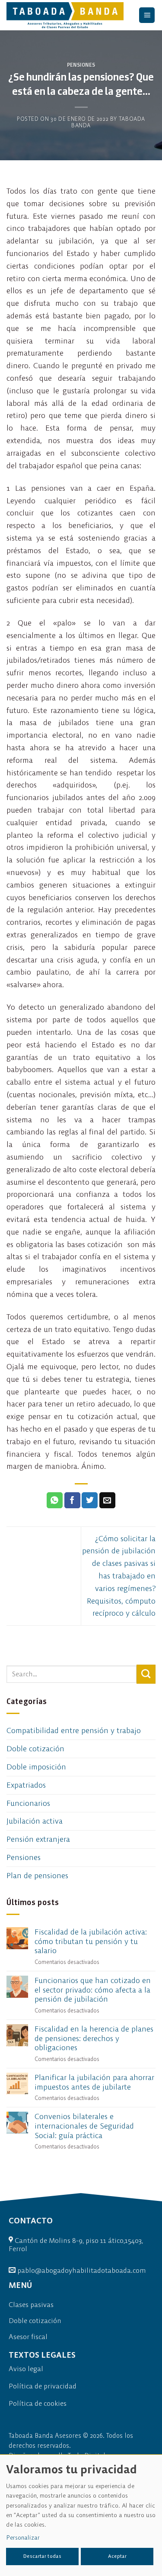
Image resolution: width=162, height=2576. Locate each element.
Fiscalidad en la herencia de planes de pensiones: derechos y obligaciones (94, 2038)
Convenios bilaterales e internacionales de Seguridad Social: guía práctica (84, 2126)
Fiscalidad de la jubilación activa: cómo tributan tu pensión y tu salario (91, 1941)
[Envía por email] (107, 1500)
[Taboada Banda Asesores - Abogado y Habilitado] (67, 15)
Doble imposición (36, 1767)
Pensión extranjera (38, 1839)
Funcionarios (28, 1803)
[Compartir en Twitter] (90, 1500)
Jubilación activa (35, 1821)
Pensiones (81, 65)
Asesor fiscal (28, 2336)
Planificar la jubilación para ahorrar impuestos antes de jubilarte (94, 2082)
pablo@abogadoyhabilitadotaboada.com (82, 2270)
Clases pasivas (31, 2304)
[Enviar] (146, 1674)
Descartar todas (42, 2556)
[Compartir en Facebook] (72, 1500)
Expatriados (26, 1785)
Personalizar (23, 2537)
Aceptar (117, 2556)
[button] (147, 15)
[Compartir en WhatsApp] (55, 1500)
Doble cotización (35, 1748)
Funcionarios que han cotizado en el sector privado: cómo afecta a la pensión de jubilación (93, 1990)
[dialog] (81, 2515)
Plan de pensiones (37, 1875)
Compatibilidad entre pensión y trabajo (74, 1730)
